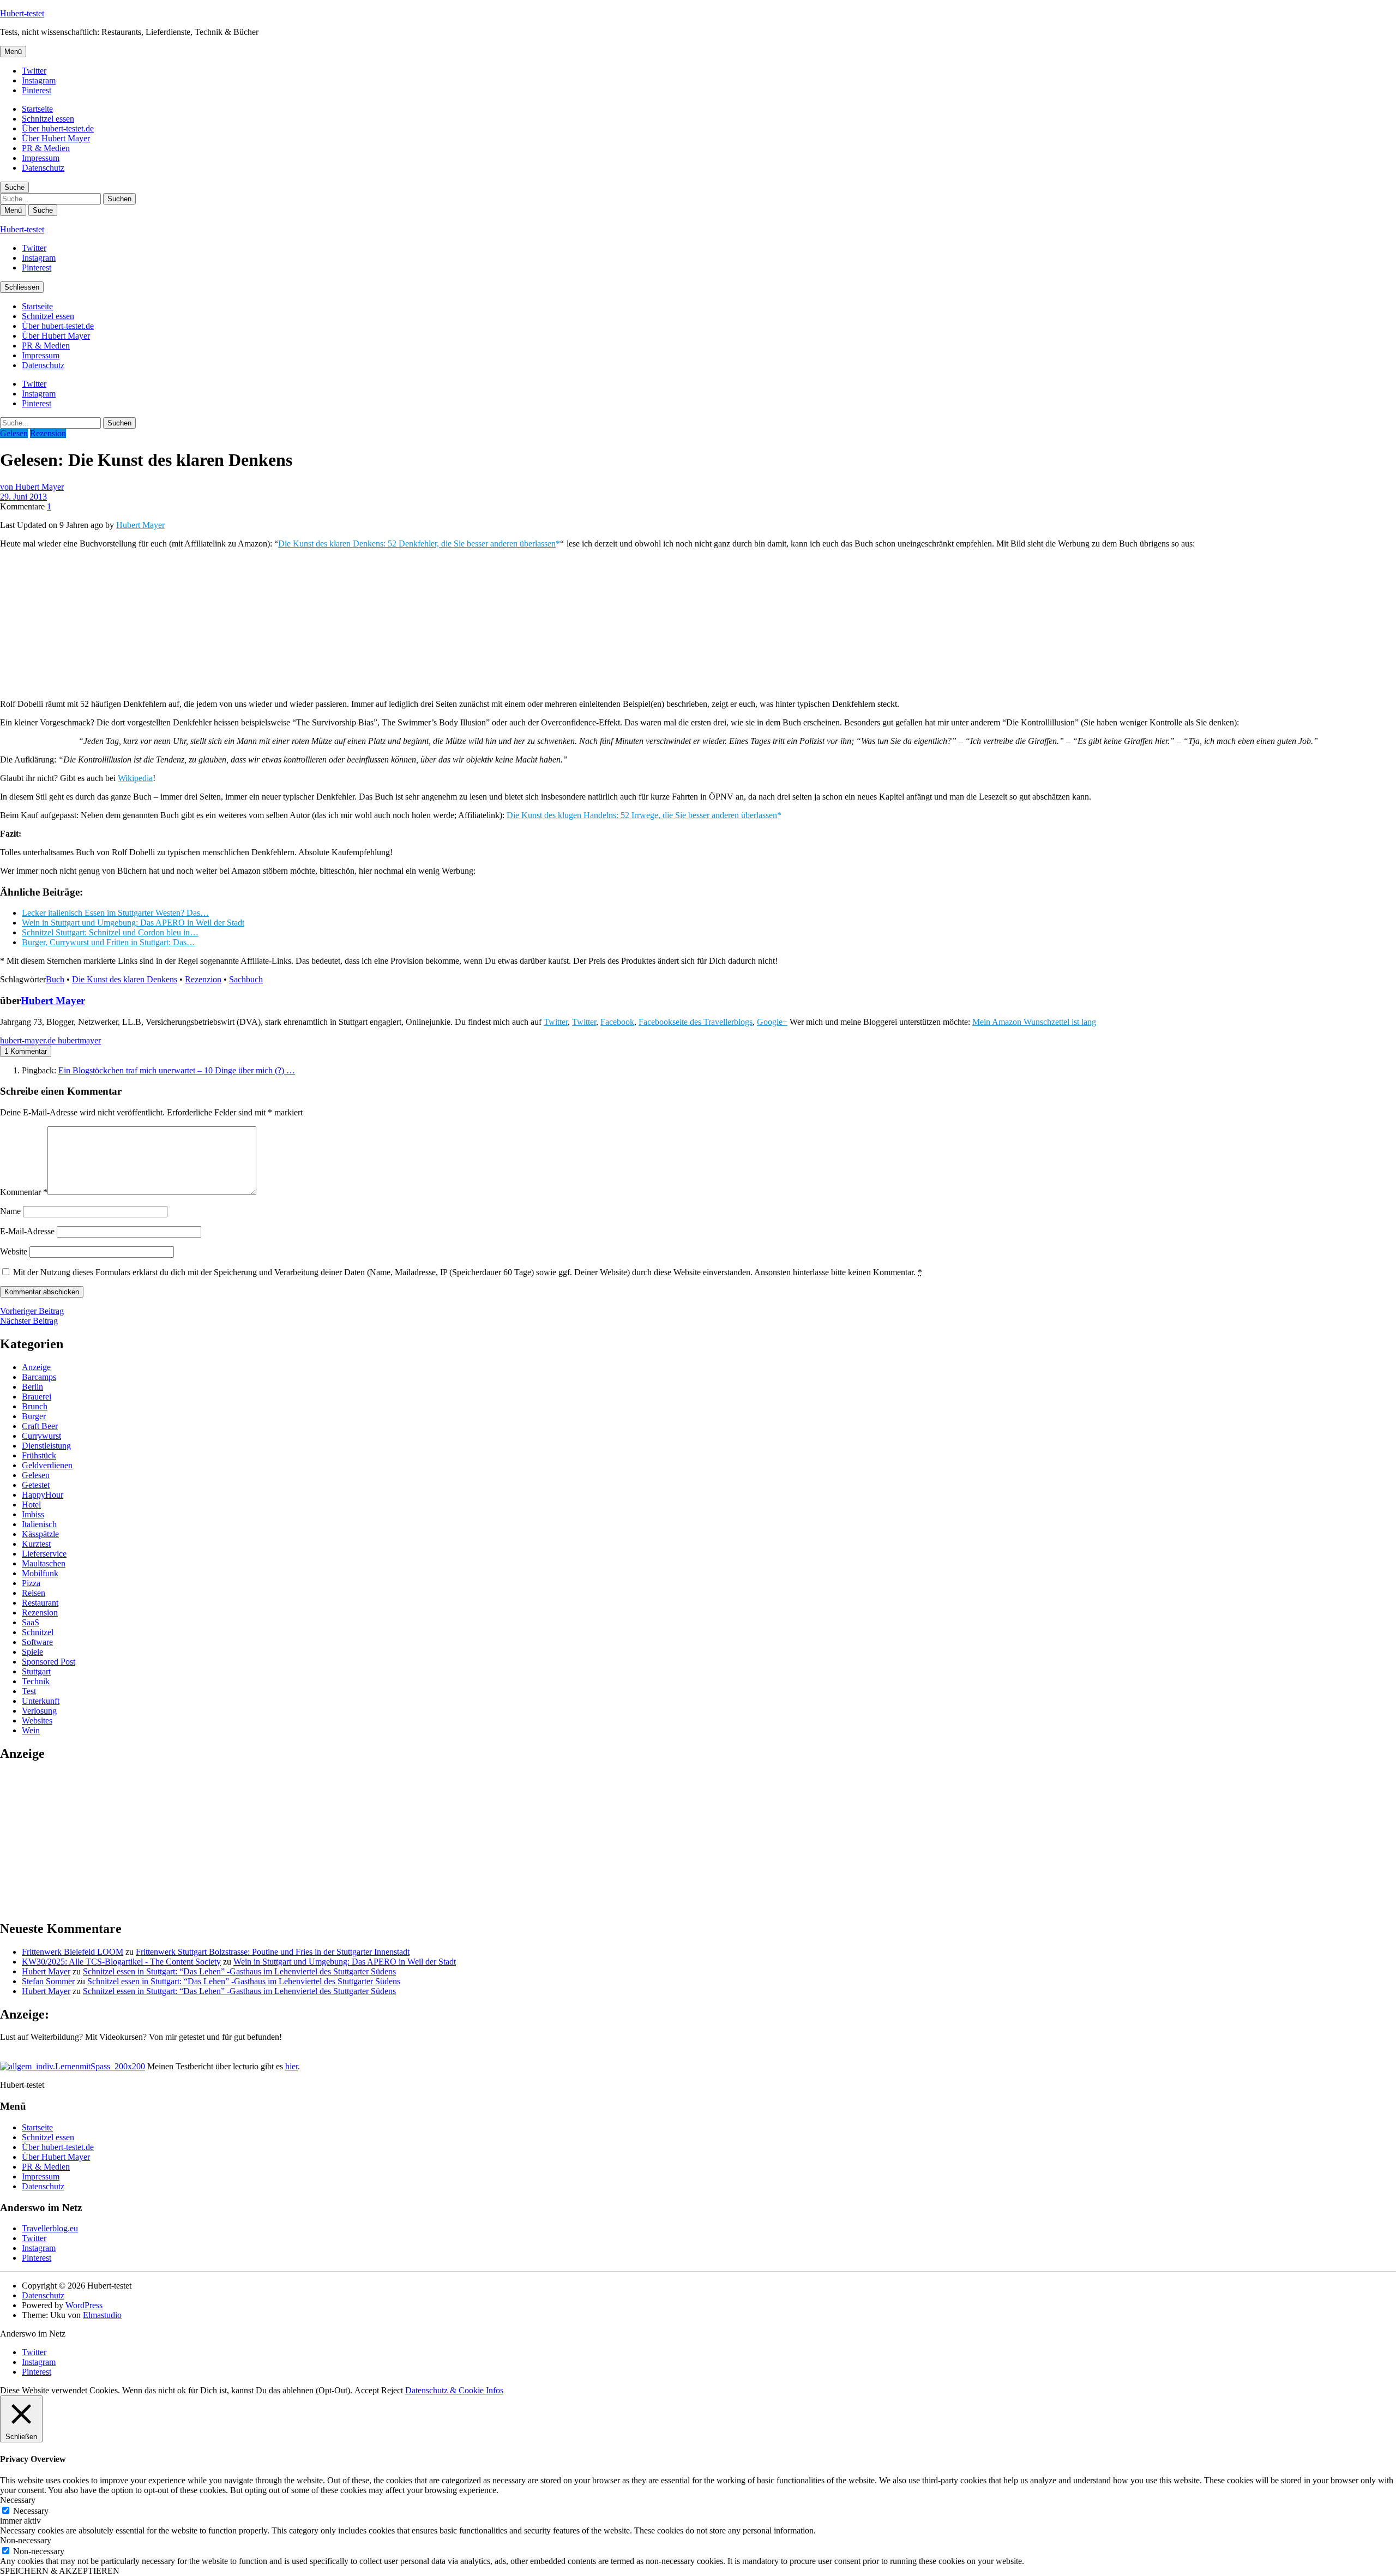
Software (37, 1642)
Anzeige (36, 1367)
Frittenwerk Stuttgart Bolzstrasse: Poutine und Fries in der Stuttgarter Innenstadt (273, 1952)
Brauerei (37, 1397)
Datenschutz (43, 168)
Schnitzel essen (48, 119)
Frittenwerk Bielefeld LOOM (73, 1952)
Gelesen (14, 433)
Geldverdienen (47, 1465)
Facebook (617, 1022)
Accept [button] (367, 2390)
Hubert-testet (22, 13)
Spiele (32, 1652)
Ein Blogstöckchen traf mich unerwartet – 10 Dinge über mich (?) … (177, 1070)
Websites (37, 1721)
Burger (34, 1416)
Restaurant (40, 1603)
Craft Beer (40, 1426)
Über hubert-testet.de (58, 128)
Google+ (772, 1022)
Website (14, 1251)
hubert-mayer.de (29, 1040)
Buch (55, 979)
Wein (31, 1730)
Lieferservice (44, 1554)
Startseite (37, 109)
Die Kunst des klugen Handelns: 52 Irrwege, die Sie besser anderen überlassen (642, 815)
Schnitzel (38, 1632)
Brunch (35, 1406)
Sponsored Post (49, 1662)
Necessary (31, 2511)
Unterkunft (41, 1701)
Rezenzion (203, 979)
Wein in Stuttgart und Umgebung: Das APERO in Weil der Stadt (345, 1962)
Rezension (48, 433)
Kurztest (36, 1544)
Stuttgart (36, 1671)
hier (291, 2066)
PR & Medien (46, 148)
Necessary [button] (18, 2500)
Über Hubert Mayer (56, 138)
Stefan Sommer (48, 1981)
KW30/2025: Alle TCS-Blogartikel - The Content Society (121, 1962)
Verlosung (39, 1711)
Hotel (31, 1505)
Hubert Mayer (140, 525)
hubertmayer (79, 1040)
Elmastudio (102, 2315)
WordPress (84, 2305)
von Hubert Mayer (32, 487)
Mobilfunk (40, 1573)
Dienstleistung (46, 1446)
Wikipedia (135, 778)
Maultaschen (44, 1563)
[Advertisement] (82, 1840)
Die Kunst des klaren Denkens (125, 979)
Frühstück (39, 1455)
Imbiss (33, 1514)
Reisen (34, 1593)
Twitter (34, 71)
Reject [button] (392, 2390)
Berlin (32, 1387)
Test (29, 1691)
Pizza (31, 1583)
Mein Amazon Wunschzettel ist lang (1034, 1022)
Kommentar (24, 1192)
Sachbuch (246, 979)
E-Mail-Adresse (27, 1231)
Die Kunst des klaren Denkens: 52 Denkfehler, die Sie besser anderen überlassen (417, 544)
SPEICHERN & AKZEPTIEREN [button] (60, 2571)
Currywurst (41, 1436)
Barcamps (39, 1377)
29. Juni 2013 (23, 497)
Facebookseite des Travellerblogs (696, 1022)
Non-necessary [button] (26, 2540)
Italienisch (39, 1524)
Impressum (41, 158)
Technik (36, 1681)
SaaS (31, 1622)
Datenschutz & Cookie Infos (454, 2390)
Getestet (36, 1485)
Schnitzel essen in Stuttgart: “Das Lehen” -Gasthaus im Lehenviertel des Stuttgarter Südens (239, 1971)
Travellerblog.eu (50, 2228)
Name (10, 1211)
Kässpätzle (40, 1534)
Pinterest (37, 90)
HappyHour (43, 1495)
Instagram (39, 80)
